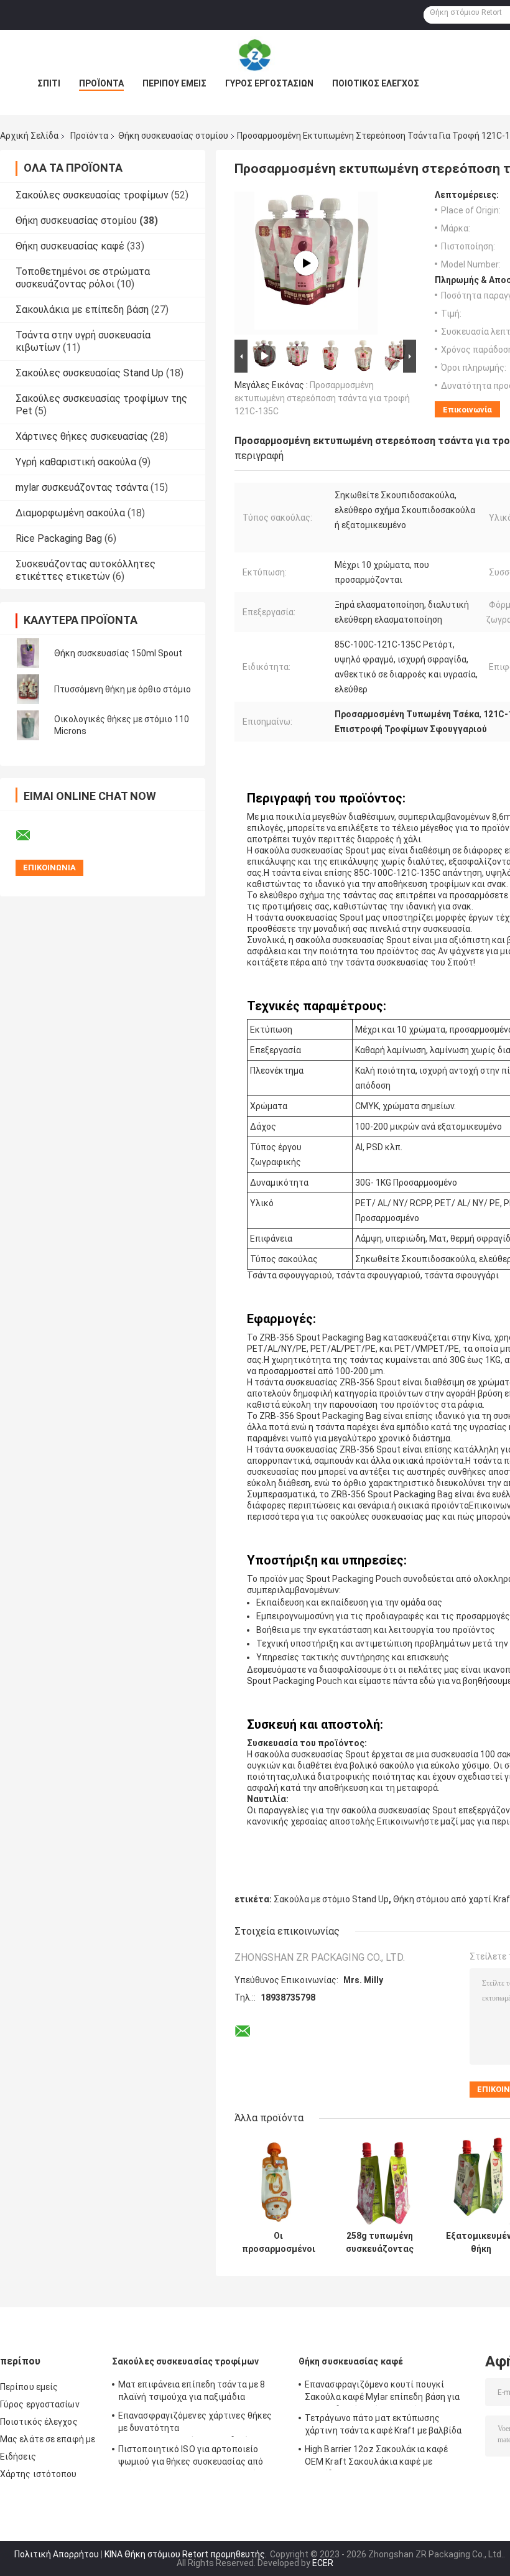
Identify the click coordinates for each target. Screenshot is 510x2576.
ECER (323, 2563)
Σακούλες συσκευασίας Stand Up (90, 373)
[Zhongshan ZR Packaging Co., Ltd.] (255, 55)
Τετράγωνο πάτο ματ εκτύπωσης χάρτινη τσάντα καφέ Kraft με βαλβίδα (383, 2424)
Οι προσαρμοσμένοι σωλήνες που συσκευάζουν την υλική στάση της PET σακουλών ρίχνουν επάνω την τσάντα (279, 2243)
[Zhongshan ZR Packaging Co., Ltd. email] (31, 835)
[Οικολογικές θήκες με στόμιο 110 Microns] (28, 725)
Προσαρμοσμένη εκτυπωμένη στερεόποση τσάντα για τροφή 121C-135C (322, 398)
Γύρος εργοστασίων (269, 83)
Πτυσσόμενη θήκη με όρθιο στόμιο (123, 689)
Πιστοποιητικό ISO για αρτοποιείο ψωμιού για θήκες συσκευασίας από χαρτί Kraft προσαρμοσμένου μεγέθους (197, 2457)
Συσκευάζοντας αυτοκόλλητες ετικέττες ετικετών (86, 570)
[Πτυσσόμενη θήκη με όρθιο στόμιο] (28, 689)
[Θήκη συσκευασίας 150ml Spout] (28, 653)
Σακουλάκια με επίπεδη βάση (82, 309)
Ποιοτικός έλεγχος (376, 83)
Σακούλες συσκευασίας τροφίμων (92, 195)
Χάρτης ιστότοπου (39, 2474)
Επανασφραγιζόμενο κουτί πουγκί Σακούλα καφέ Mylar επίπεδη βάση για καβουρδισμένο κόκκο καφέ (382, 2392)
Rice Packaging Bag (59, 538)
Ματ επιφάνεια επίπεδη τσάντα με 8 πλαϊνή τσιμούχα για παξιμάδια (192, 2391)
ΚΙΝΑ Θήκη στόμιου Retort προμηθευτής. (187, 2554)
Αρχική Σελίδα (29, 136)
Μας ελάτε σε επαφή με (48, 2439)
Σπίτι (49, 83)
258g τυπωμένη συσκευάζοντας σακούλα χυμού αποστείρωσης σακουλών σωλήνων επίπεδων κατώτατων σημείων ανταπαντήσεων (380, 2243)
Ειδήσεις (18, 2457)
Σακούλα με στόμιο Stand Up (331, 1899)
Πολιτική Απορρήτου (57, 2554)
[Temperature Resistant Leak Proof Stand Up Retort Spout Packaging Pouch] (306, 263)
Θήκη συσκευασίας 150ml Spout (118, 653)
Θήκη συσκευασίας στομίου (173, 136)
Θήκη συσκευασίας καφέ (70, 246)
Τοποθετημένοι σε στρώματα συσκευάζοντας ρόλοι (83, 278)
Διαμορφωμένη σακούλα (70, 513)
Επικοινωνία (467, 410)
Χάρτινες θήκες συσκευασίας (82, 436)
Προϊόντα (101, 83)
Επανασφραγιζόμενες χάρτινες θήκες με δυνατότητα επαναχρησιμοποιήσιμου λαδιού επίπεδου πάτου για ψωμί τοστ (195, 2424)
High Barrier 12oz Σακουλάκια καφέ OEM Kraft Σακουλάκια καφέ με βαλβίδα (376, 2457)
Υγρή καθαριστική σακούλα (76, 462)
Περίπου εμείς (174, 83)
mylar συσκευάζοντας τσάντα (82, 487)
